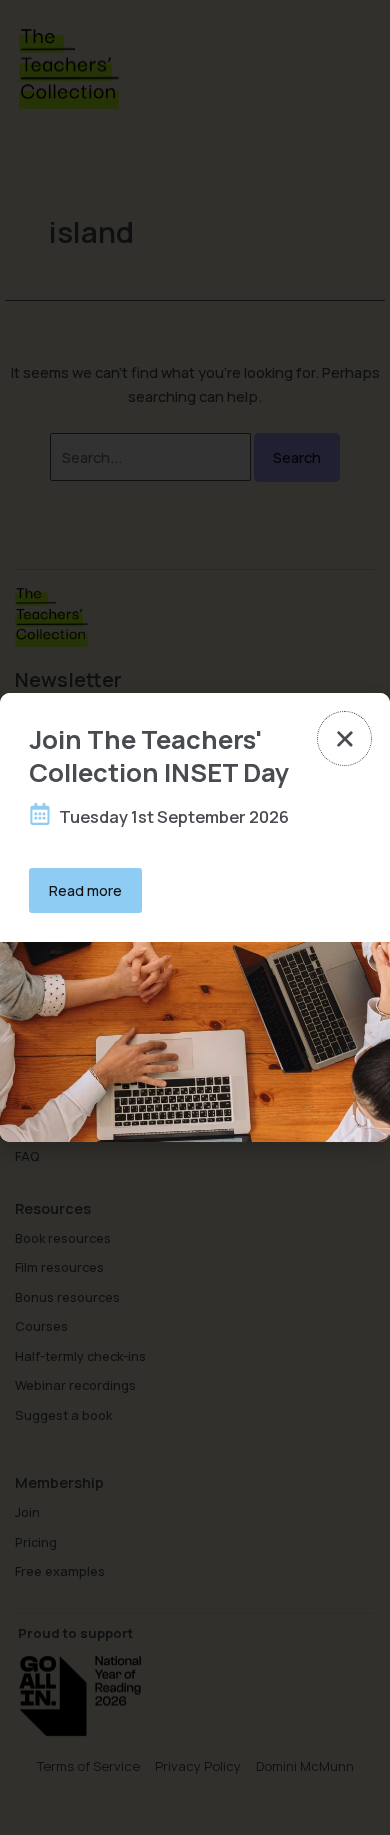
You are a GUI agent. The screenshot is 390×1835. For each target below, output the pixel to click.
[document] (195, 917)
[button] (344, 738)
